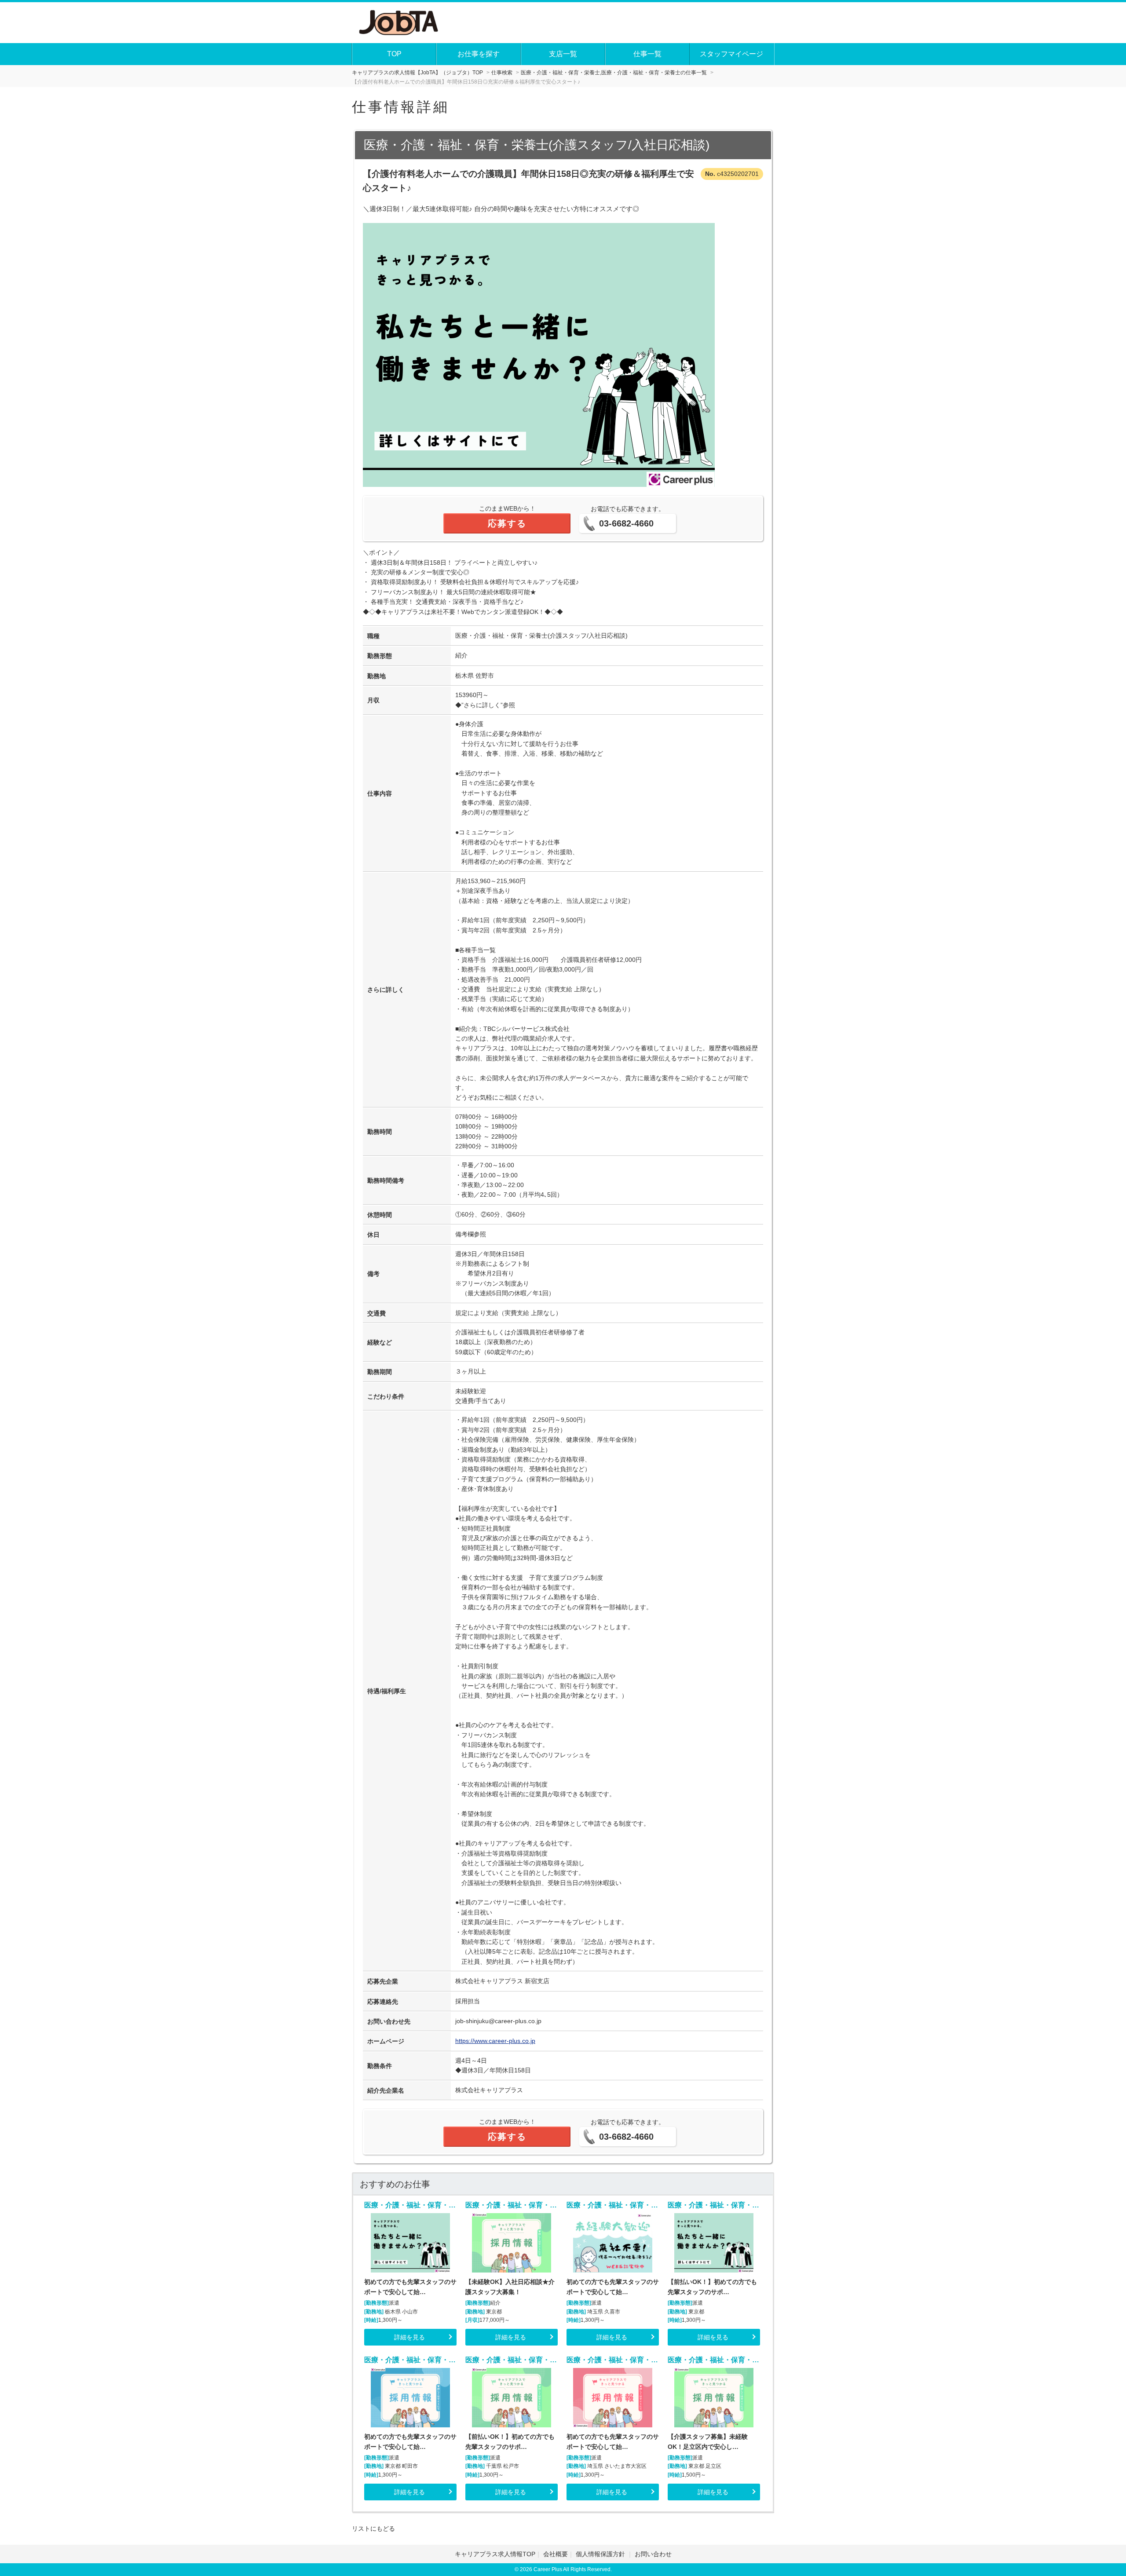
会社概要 (556, 2554)
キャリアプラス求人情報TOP (495, 2554)
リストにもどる (373, 2528)
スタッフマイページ (731, 54)
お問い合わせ (653, 2554)
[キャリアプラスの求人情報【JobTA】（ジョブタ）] (399, 22)
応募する (507, 523)
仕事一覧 (647, 54)
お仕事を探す (479, 54)
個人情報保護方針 (601, 2554)
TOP (394, 54)
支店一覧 (563, 54)
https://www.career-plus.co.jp (495, 2041)
